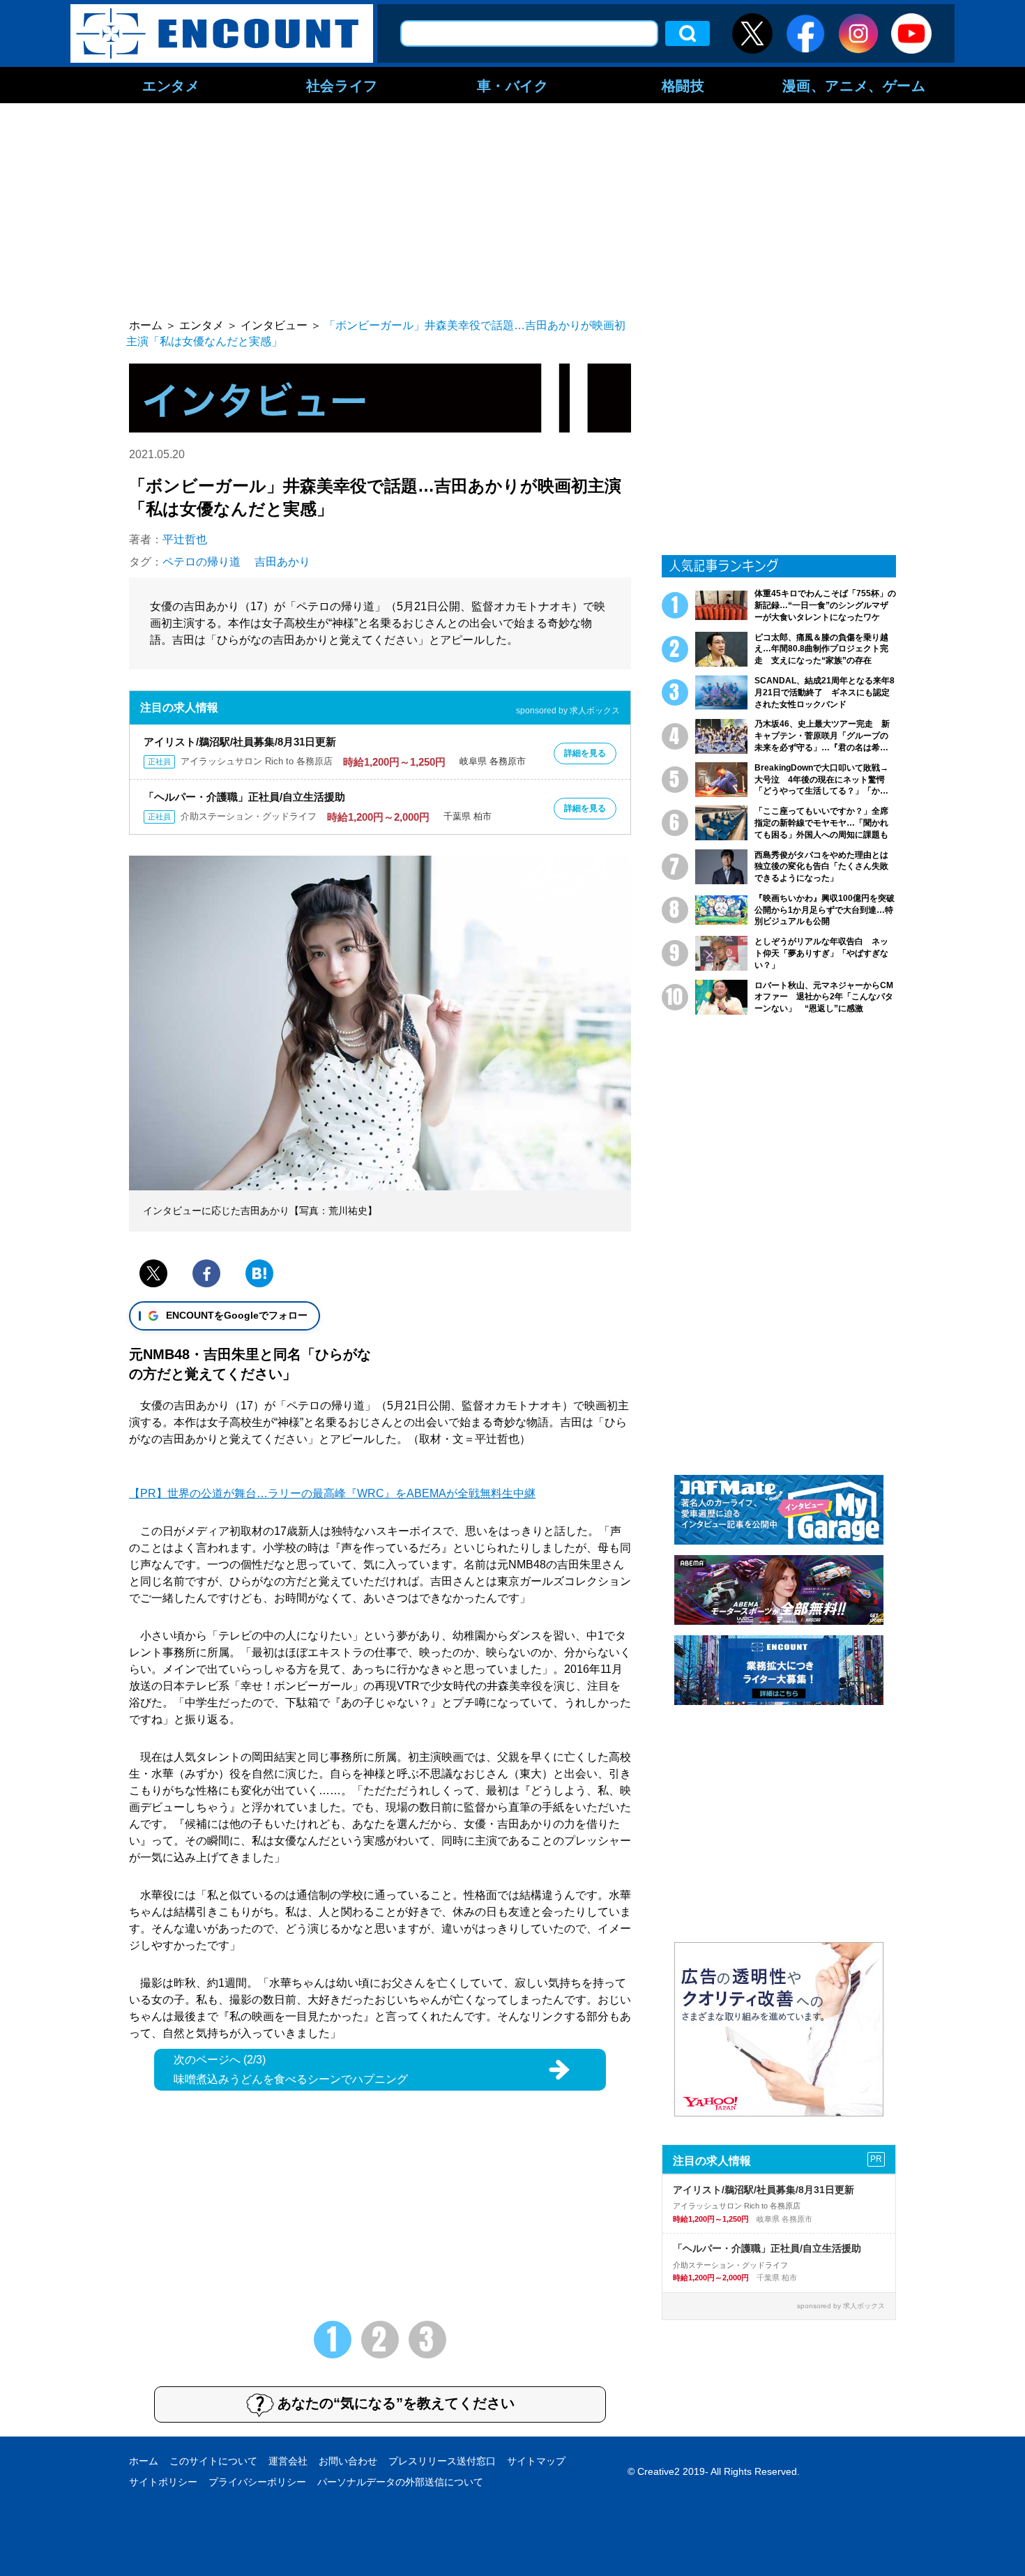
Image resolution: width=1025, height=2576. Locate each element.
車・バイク (513, 85)
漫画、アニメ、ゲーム (854, 85)
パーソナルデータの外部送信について (400, 2482)
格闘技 (683, 85)
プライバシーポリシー (257, 2482)
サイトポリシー (163, 2482)
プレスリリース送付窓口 (442, 2461)
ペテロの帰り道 (202, 562)
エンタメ (171, 85)
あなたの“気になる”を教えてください (396, 2403)
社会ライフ (342, 85)
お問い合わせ (348, 2461)
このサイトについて (213, 2461)
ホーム (144, 2461)
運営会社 (288, 2461)
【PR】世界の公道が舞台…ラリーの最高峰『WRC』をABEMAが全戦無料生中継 (332, 1493)
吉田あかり (282, 562)
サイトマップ (536, 2461)
